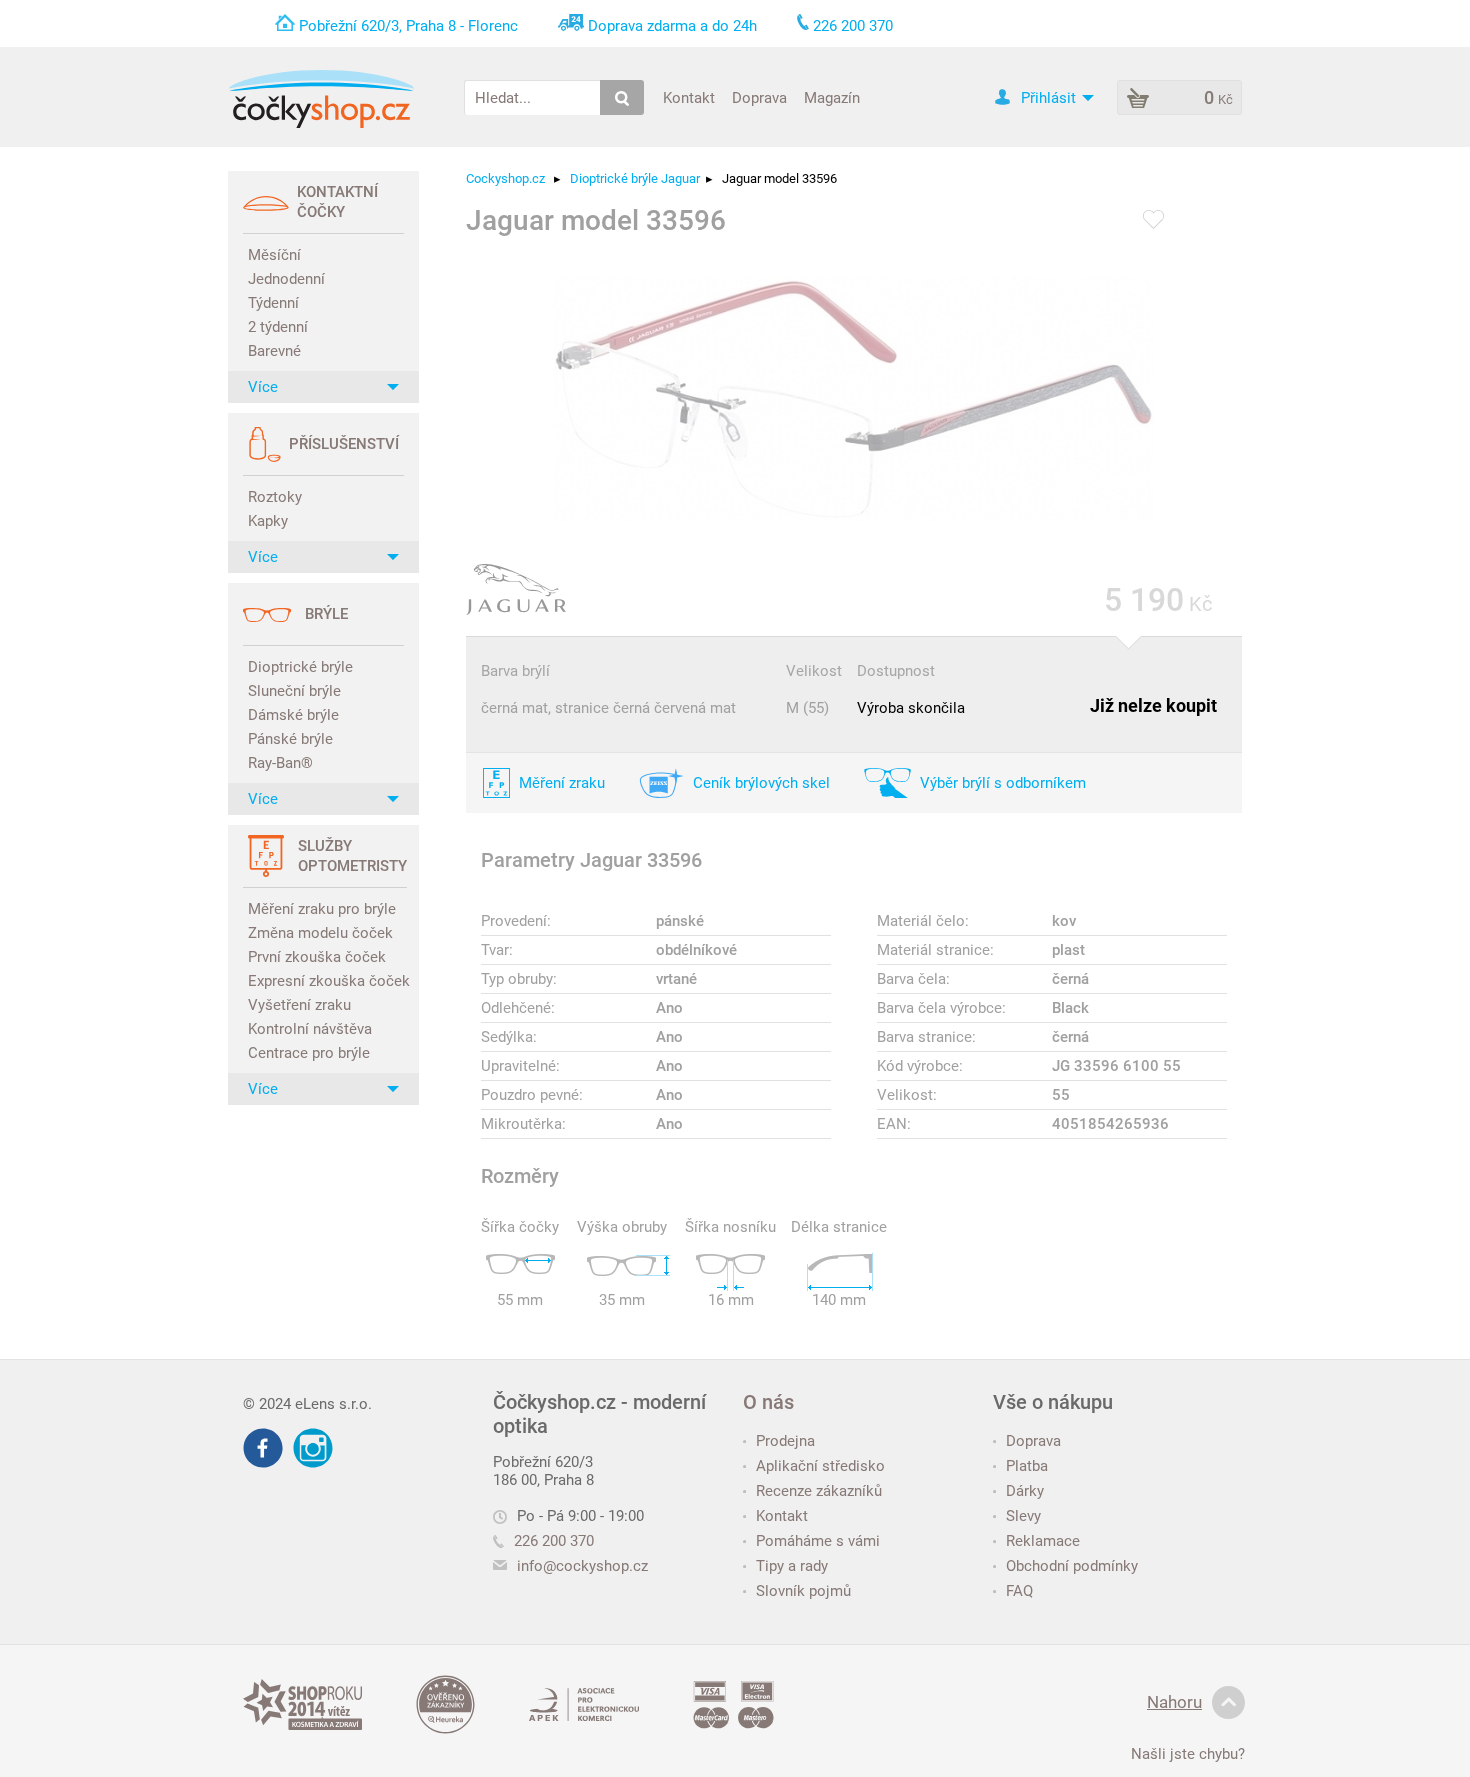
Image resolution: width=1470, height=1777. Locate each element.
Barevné (274, 351)
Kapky (268, 521)
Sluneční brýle (294, 691)
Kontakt (689, 97)
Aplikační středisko (820, 1466)
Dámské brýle (293, 715)
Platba (1027, 1466)
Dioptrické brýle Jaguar (635, 178)
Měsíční (274, 255)
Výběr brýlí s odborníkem (1003, 783)
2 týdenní (278, 327)
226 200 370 (554, 1541)
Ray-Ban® (280, 763)
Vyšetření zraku (299, 1005)
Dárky (1025, 1491)
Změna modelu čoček (320, 933)
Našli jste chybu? (1188, 1754)
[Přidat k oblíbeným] (1153, 221)
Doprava (759, 97)
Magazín (832, 97)
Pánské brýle (290, 739)
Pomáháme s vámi (818, 1541)
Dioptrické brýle (300, 667)
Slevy (1023, 1516)
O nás (768, 1402)
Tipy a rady (792, 1566)
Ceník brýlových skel (761, 783)
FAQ (1019, 1591)
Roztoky (275, 497)
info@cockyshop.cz (582, 1566)
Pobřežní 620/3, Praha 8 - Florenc (408, 26)
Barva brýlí (515, 671)
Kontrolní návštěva (310, 1029)
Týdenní (273, 303)
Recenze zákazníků (819, 1491)
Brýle (326, 614)
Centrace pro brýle (309, 1053)
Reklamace (1043, 1541)
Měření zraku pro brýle (322, 909)
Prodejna (785, 1441)
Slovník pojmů (803, 1591)
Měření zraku (562, 783)
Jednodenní (286, 279)
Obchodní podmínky (1072, 1566)
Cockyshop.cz (505, 178)
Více (263, 387)
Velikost (814, 671)
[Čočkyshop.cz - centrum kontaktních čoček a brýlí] (321, 99)
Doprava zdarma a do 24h (672, 26)
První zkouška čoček (317, 957)
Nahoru (1174, 1702)
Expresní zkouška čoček (326, 981)
